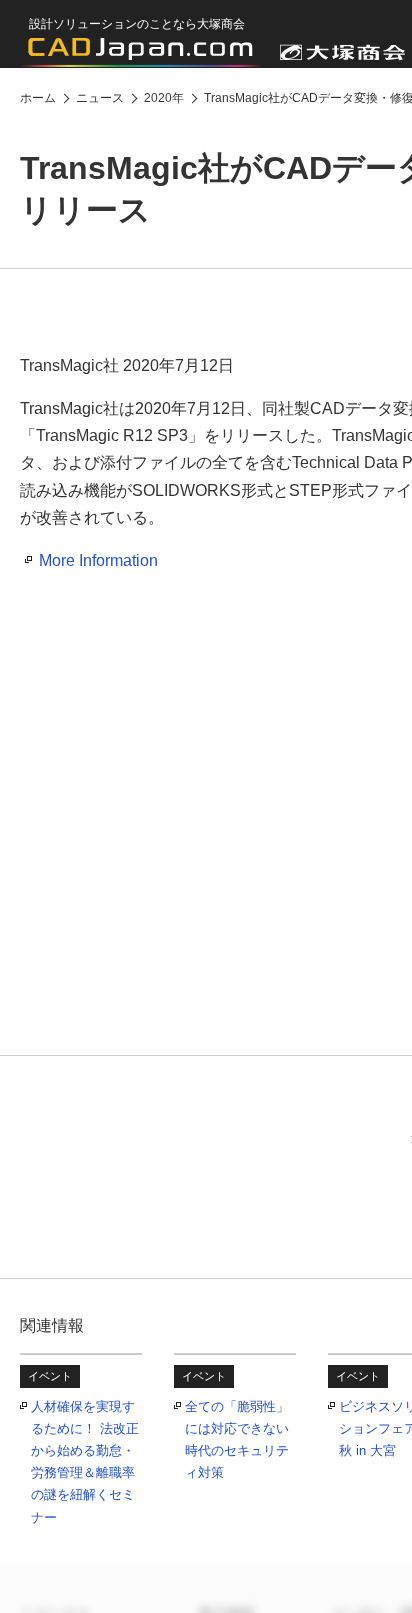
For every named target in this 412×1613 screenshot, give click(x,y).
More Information (98, 560)
